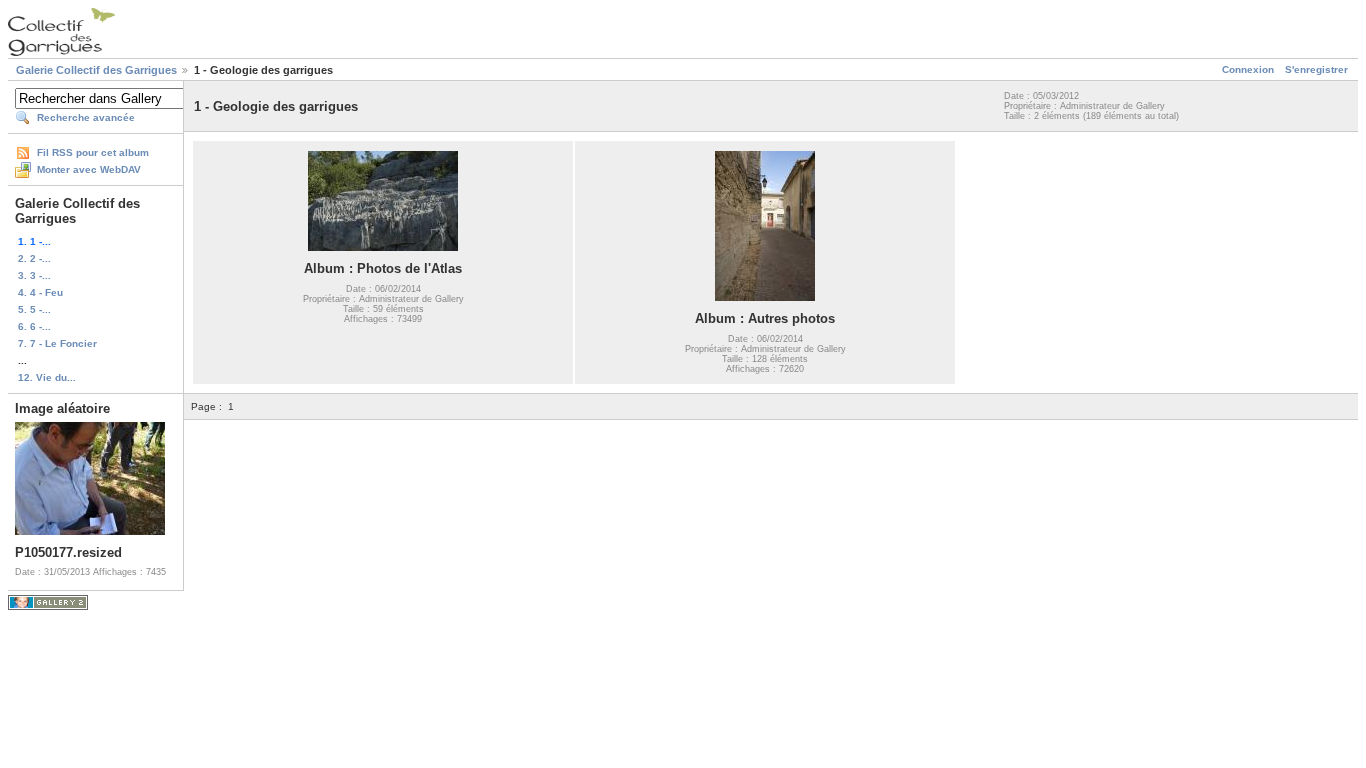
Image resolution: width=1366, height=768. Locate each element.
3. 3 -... (34, 275)
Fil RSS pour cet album (93, 152)
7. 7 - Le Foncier (57, 343)
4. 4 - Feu (40, 292)
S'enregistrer (1316, 69)
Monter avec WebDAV (89, 169)
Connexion (1248, 69)
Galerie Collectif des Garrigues (96, 70)
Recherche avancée (86, 117)
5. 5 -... (34, 309)
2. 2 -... (34, 258)
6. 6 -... (34, 326)
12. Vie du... (47, 377)
